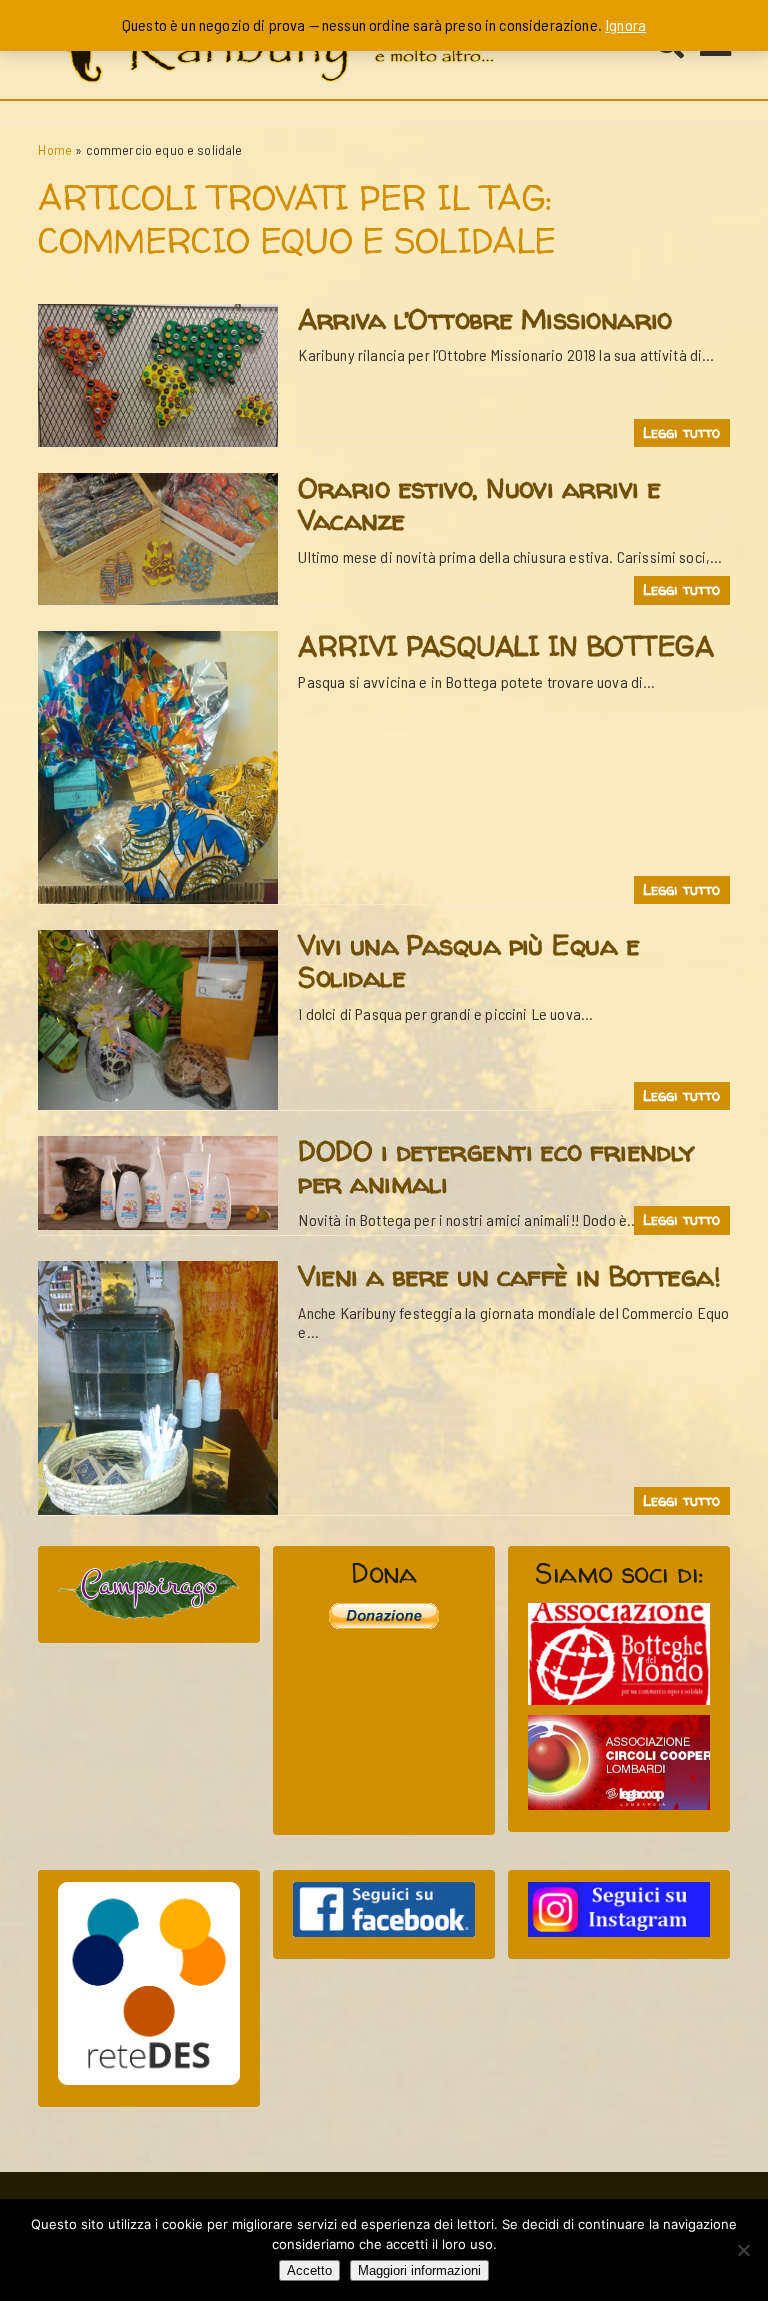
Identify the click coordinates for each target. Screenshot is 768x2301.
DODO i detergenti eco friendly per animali (496, 1167)
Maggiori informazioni (419, 2270)
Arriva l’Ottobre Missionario (485, 319)
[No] (743, 2250)
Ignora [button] (625, 24)
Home (55, 149)
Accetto (309, 2270)
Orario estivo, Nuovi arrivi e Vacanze (479, 504)
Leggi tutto (682, 433)
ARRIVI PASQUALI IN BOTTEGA (505, 646)
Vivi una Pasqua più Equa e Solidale (468, 961)
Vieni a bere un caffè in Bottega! (509, 1276)
